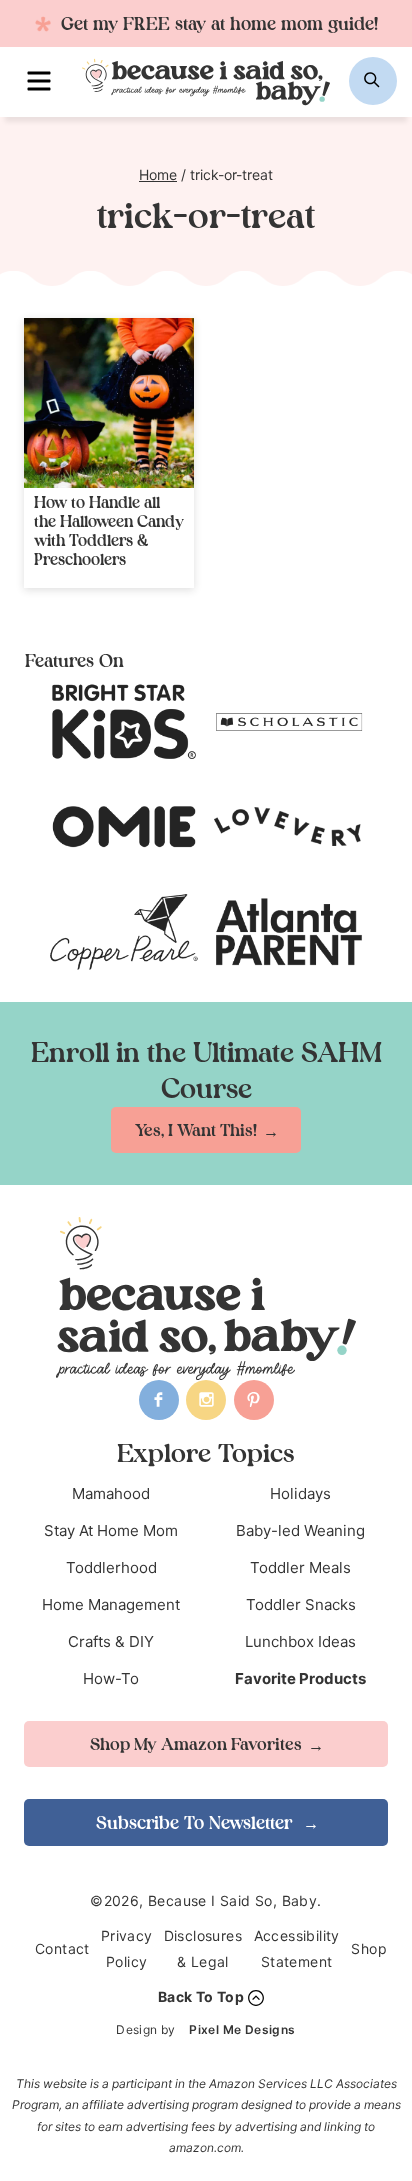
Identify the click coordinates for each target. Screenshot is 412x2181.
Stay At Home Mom (111, 1530)
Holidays (300, 1493)
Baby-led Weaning (300, 1530)
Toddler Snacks (301, 1604)
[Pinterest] (254, 1400)
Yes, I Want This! (196, 1130)
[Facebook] (159, 1400)
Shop (369, 1948)
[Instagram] (206, 1400)
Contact (62, 1948)
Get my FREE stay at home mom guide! (217, 23)
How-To (111, 1678)
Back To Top (201, 1996)
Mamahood (111, 1493)
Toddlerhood (111, 1567)
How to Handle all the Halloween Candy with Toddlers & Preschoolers (109, 531)
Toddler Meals (300, 1567)
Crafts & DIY (111, 1641)
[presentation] (109, 403)
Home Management (111, 1604)
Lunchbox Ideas (300, 1641)
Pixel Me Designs (242, 2029)
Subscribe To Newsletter (196, 1822)
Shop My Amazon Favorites (196, 1744)
